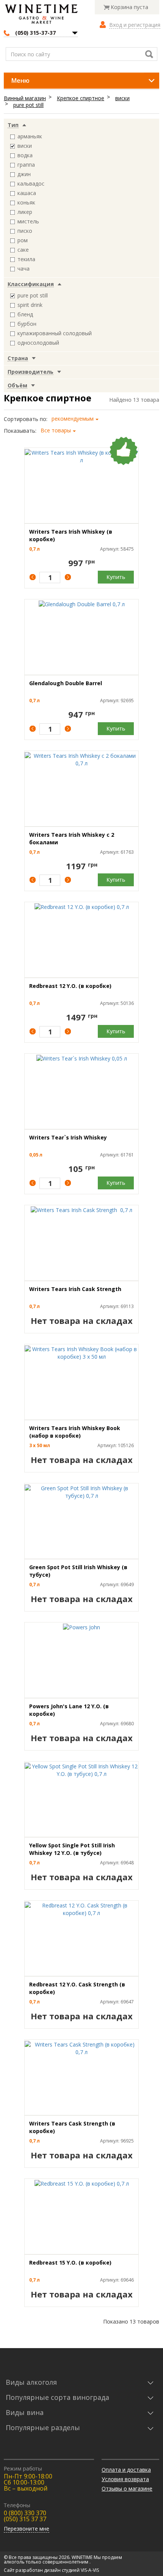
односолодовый (38, 343)
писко (25, 231)
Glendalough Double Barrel (66, 683)
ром (23, 240)
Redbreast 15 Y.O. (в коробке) (70, 2263)
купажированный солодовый (55, 333)
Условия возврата (125, 2479)
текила (26, 259)
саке (23, 250)
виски (122, 98)
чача (24, 269)
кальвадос (31, 183)
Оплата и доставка (126, 2470)
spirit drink (30, 305)
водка (25, 155)
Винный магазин (25, 98)
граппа (26, 165)
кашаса (27, 193)
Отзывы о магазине (127, 2489)
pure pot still (28, 105)
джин (24, 174)
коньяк (26, 202)
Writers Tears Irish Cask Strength (76, 1289)
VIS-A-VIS (90, 2570)
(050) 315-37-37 (35, 33)
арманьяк (30, 136)
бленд (25, 314)
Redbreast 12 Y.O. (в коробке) (70, 986)
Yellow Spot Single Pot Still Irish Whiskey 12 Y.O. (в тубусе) (72, 1849)
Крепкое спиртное (81, 98)
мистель (28, 221)
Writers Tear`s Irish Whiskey (68, 1137)
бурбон (27, 324)
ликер (25, 212)
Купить (116, 577)
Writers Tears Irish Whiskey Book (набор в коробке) (75, 1432)
